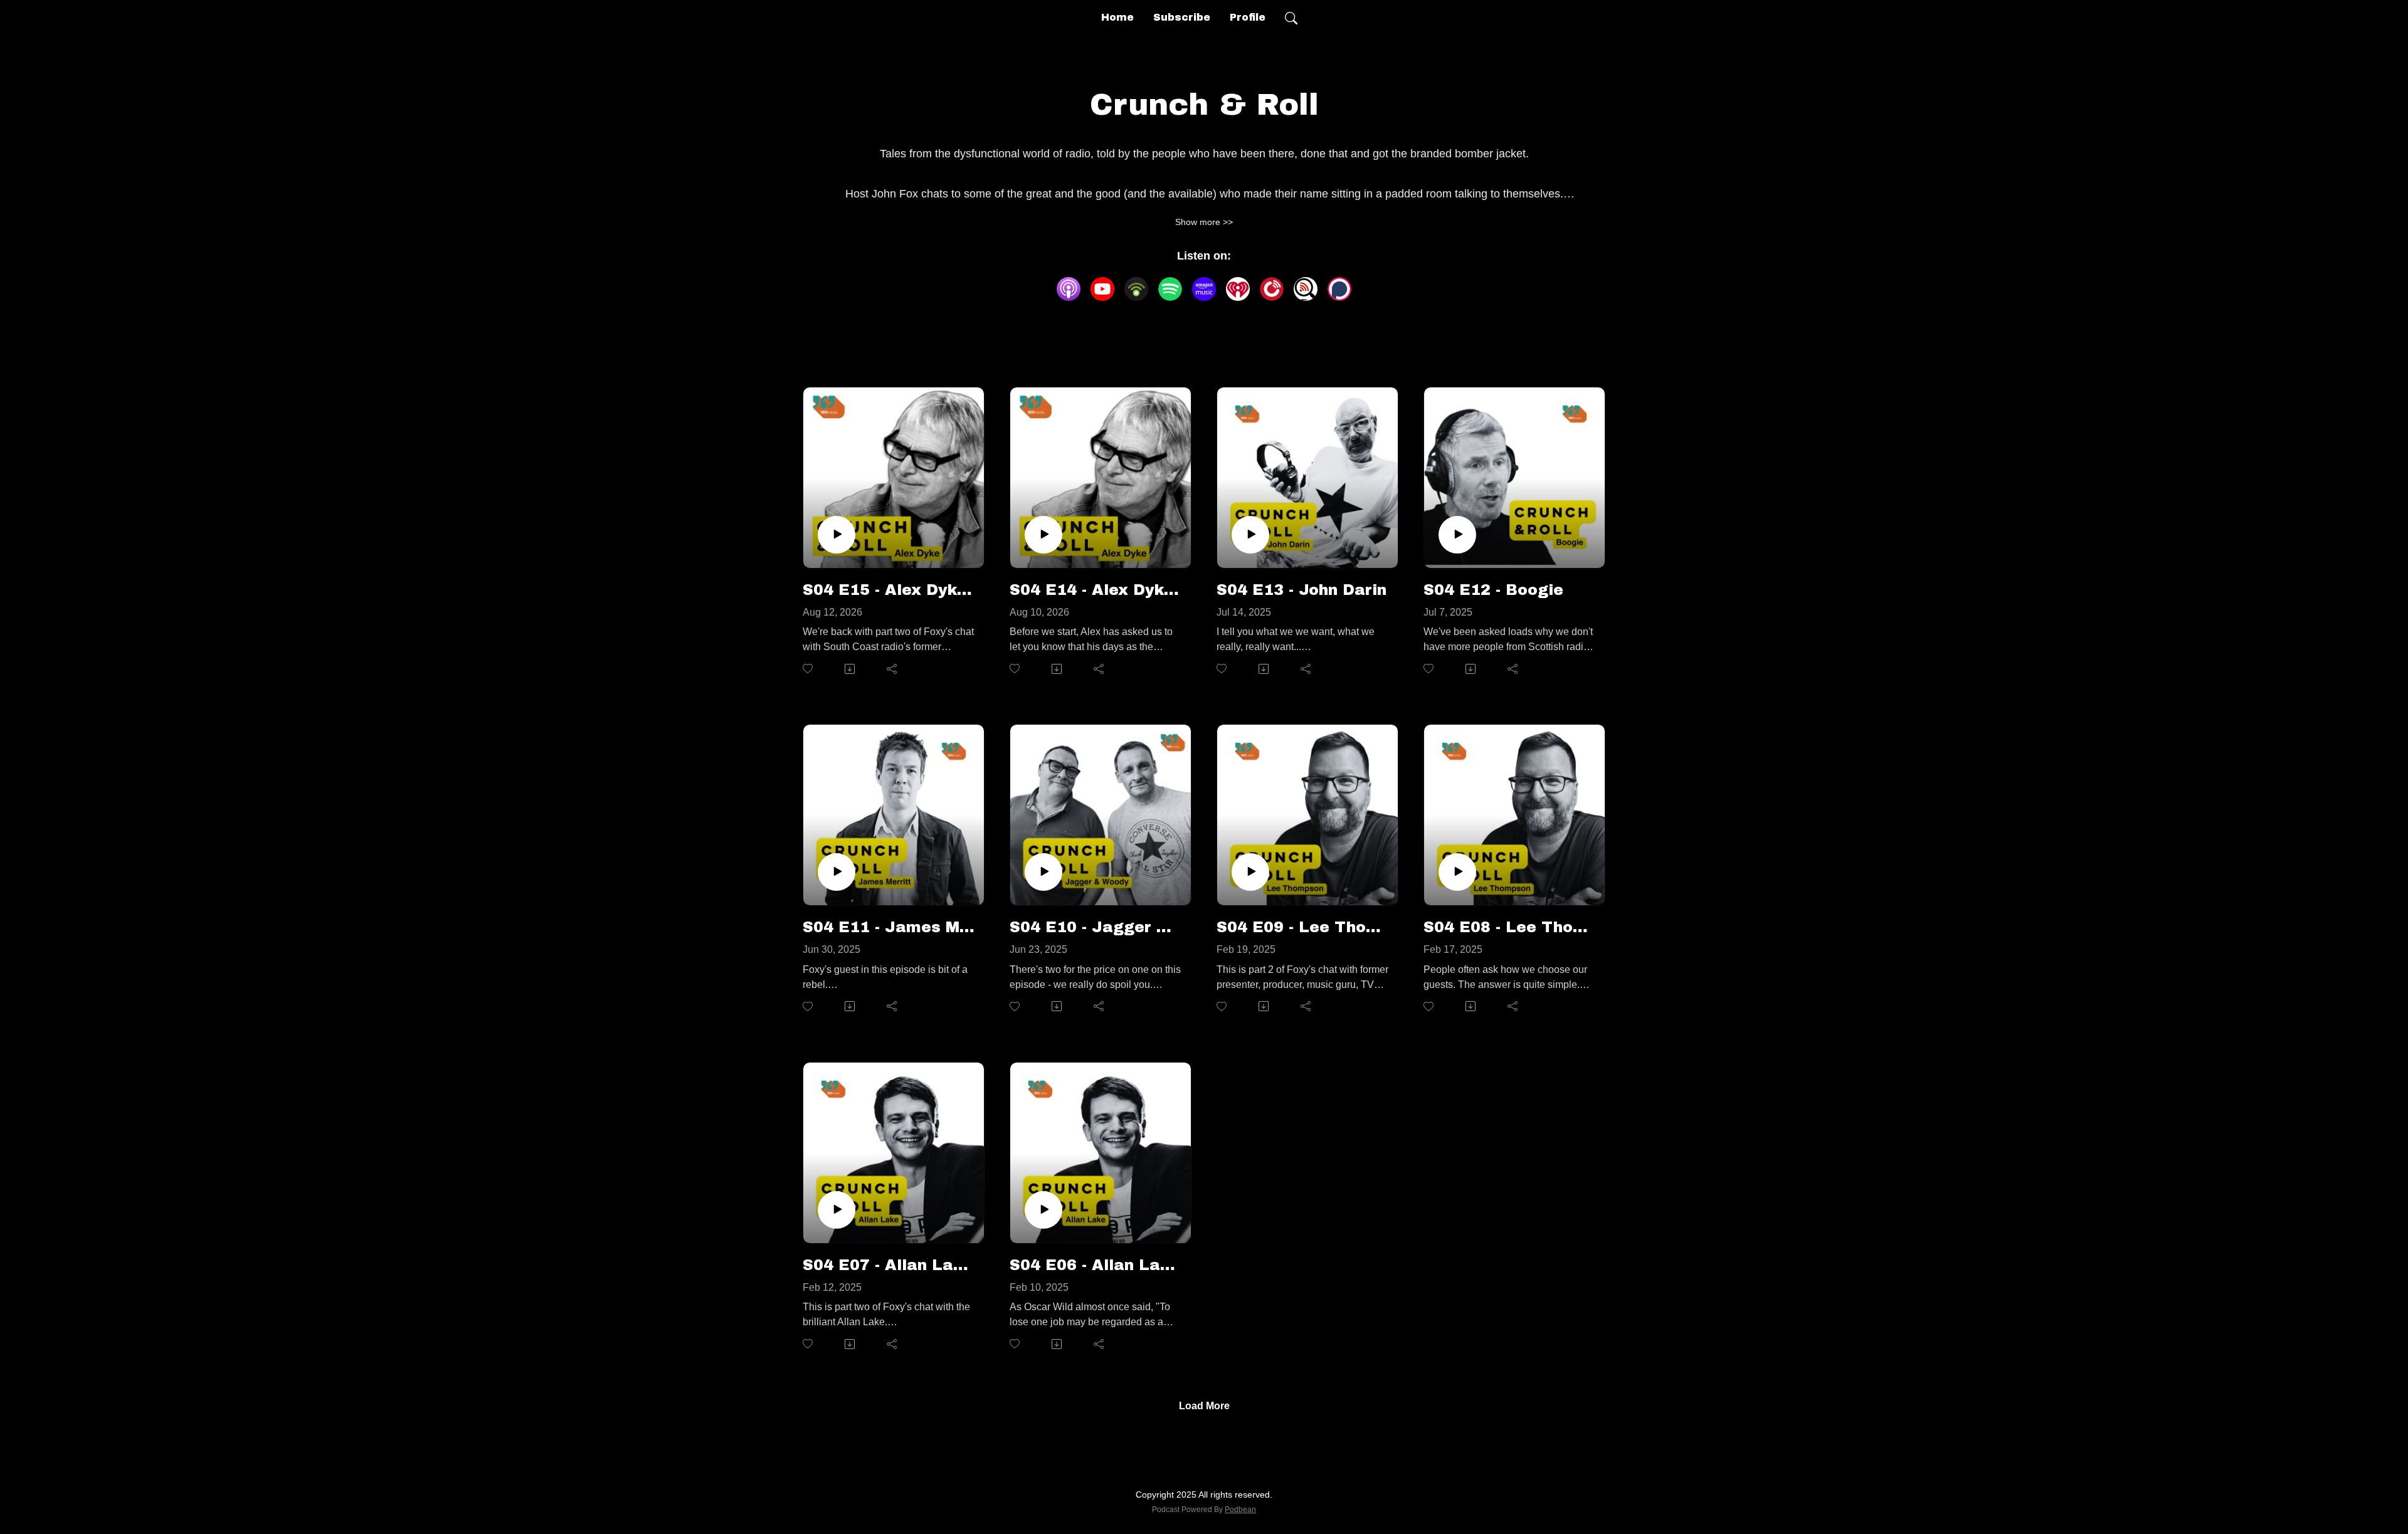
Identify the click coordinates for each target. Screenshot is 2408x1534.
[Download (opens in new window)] (851, 669)
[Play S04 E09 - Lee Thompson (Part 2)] (1250, 872)
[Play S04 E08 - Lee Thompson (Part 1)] (1457, 872)
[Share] (893, 669)
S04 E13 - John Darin (1302, 590)
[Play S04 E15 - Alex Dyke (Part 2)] (837, 535)
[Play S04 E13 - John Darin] (1250, 535)
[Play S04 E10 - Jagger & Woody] (1043, 872)
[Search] (1291, 18)
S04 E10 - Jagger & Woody (1096, 927)
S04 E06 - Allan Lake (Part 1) (1096, 1265)
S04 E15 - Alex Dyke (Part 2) (889, 590)
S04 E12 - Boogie (1493, 590)
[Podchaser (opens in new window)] (1339, 289)
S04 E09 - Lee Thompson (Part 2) (1302, 927)
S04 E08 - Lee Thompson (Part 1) (1509, 927)
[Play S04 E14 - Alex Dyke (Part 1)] (1043, 535)
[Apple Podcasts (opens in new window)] (1069, 289)
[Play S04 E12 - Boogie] (1457, 535)
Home (1117, 17)
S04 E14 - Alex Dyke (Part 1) (1096, 590)
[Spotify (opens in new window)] (1170, 289)
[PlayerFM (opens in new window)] (1272, 289)
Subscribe (1182, 17)
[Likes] (809, 669)
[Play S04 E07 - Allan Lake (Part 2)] (837, 1210)
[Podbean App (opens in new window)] (1136, 289)
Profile (1248, 17)
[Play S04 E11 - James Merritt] (837, 872)
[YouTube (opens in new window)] (1102, 289)
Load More (1204, 1406)
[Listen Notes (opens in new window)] (1306, 289)
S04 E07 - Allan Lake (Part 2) (889, 1265)
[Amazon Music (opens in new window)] (1204, 289)
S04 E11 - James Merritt (889, 927)
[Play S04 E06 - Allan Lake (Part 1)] (1043, 1210)
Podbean (1240, 1510)
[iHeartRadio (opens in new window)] (1238, 289)
